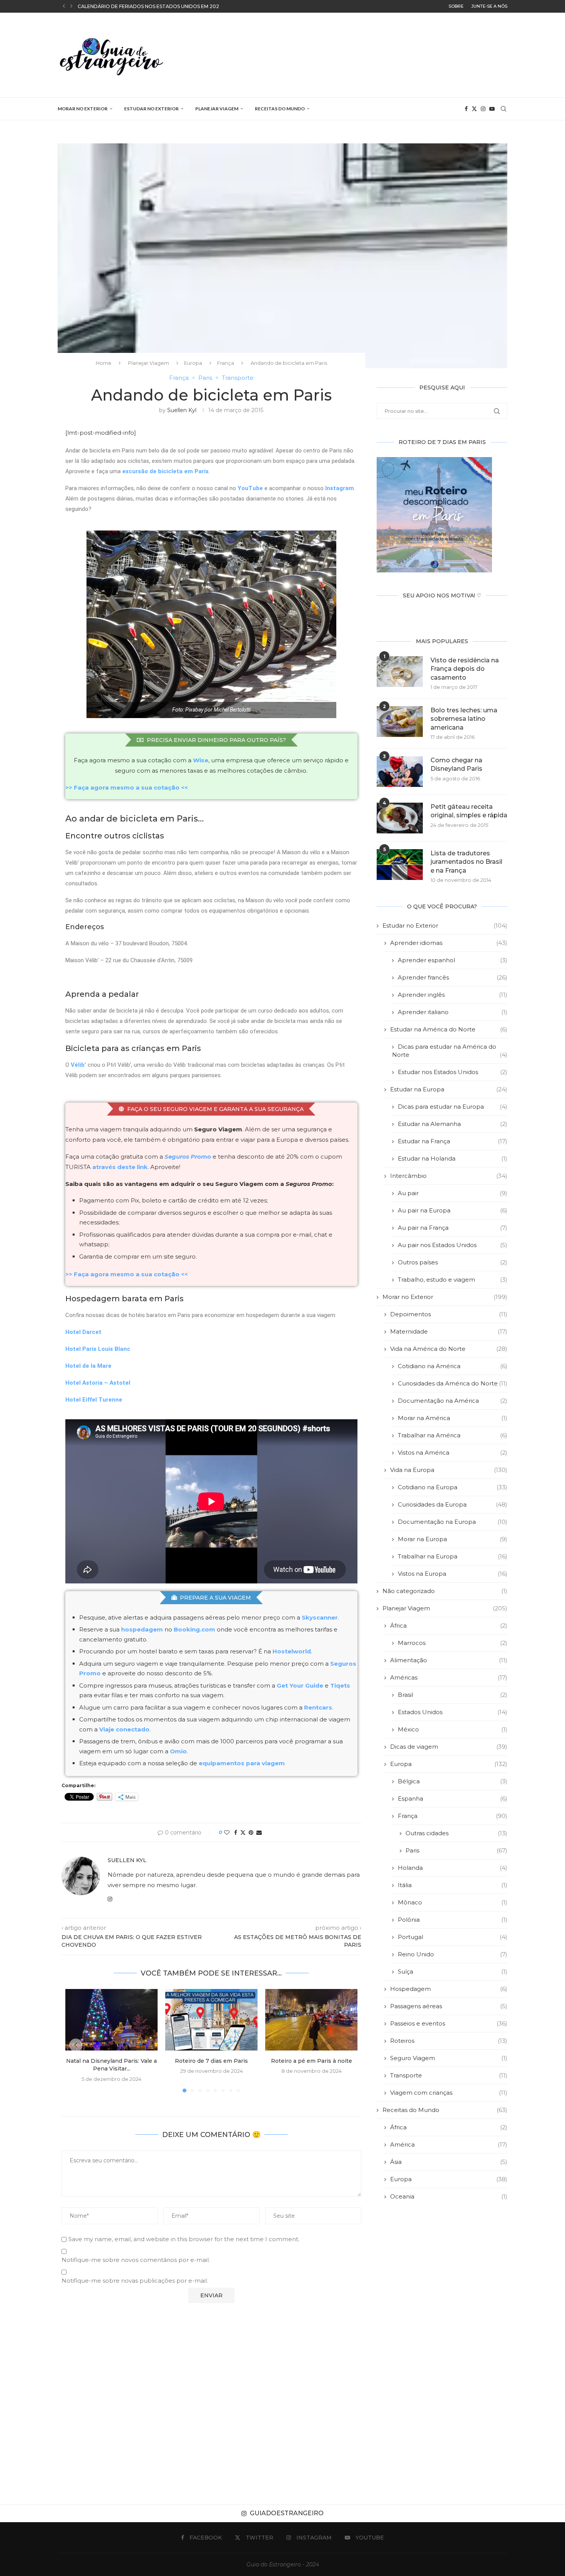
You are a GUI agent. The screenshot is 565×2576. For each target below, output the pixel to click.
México (453, 1729)
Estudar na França (453, 1141)
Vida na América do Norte (449, 1349)
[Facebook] (466, 109)
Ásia (449, 2162)
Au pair (453, 1193)
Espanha (453, 1799)
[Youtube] (492, 109)
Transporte (449, 2075)
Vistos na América (453, 1453)
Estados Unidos (453, 1712)
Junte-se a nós (489, 6)
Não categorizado (445, 1591)
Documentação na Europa (453, 1522)
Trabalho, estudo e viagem (453, 1280)
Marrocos (453, 1643)
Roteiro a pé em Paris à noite (312, 2061)
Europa (193, 363)
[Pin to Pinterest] (251, 1833)
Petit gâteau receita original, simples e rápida (469, 811)
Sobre (456, 6)
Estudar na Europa (449, 1089)
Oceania (449, 2196)
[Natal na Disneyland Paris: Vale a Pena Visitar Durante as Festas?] (111, 2020)
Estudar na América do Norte (449, 1029)
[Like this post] (227, 1833)
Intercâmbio (449, 1176)
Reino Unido (453, 1954)
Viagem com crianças (449, 2093)
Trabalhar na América (453, 1435)
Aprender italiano (453, 1012)
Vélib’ (78, 1065)
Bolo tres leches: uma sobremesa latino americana (464, 719)
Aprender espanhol (453, 960)
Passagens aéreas (449, 2006)
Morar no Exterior (83, 109)
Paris (456, 1850)
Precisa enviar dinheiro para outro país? (216, 740)
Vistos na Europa (453, 1574)
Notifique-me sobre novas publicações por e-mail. (135, 2281)
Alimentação (449, 1660)
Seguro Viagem (449, 2058)
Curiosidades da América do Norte (453, 1383)
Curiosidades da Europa (453, 1504)
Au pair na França (453, 1228)
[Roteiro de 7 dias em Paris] (211, 2020)
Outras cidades (456, 1833)
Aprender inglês (453, 995)
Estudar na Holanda (453, 1158)
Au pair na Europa (453, 1210)
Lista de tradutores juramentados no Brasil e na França (466, 862)
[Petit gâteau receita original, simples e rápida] (400, 818)
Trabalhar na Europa (453, 1556)
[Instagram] (483, 109)
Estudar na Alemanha (453, 1124)
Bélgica (453, 1781)
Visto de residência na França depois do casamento (465, 669)
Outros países (453, 1262)
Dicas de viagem (449, 1747)
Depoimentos (449, 1314)
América (449, 2144)
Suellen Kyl (182, 410)
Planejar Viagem (217, 109)
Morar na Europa (453, 1539)
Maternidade (449, 1331)
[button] (64, 6)
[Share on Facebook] (236, 1833)
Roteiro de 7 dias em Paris (211, 2061)
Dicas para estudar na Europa (453, 1107)
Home (104, 363)
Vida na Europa (449, 1470)
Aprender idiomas (449, 943)
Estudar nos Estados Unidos (453, 1072)
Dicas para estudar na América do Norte (450, 1051)
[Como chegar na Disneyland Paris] (400, 772)
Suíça (453, 1971)
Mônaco (453, 1902)
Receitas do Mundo (280, 109)
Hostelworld (292, 1651)
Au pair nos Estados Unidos (453, 1245)
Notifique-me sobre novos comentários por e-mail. (136, 2260)
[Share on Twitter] (243, 1833)
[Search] (504, 109)
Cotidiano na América (453, 1366)
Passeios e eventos (449, 2023)
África (449, 1626)
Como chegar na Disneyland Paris (456, 764)
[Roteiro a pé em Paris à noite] (311, 2020)
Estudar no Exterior (151, 109)
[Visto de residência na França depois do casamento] (400, 672)
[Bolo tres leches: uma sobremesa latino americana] (400, 722)
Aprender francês (453, 977)
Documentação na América (453, 1401)
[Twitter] (474, 109)
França (226, 363)
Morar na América (453, 1418)
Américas (449, 1677)
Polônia (453, 1920)
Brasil (453, 1695)
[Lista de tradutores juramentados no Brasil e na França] (400, 865)
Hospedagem (449, 1989)
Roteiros (449, 2041)
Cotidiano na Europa (453, 1487)
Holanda (453, 1868)
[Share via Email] (259, 1833)
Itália (453, 1885)
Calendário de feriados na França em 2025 (136, 6)
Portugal (453, 1937)
